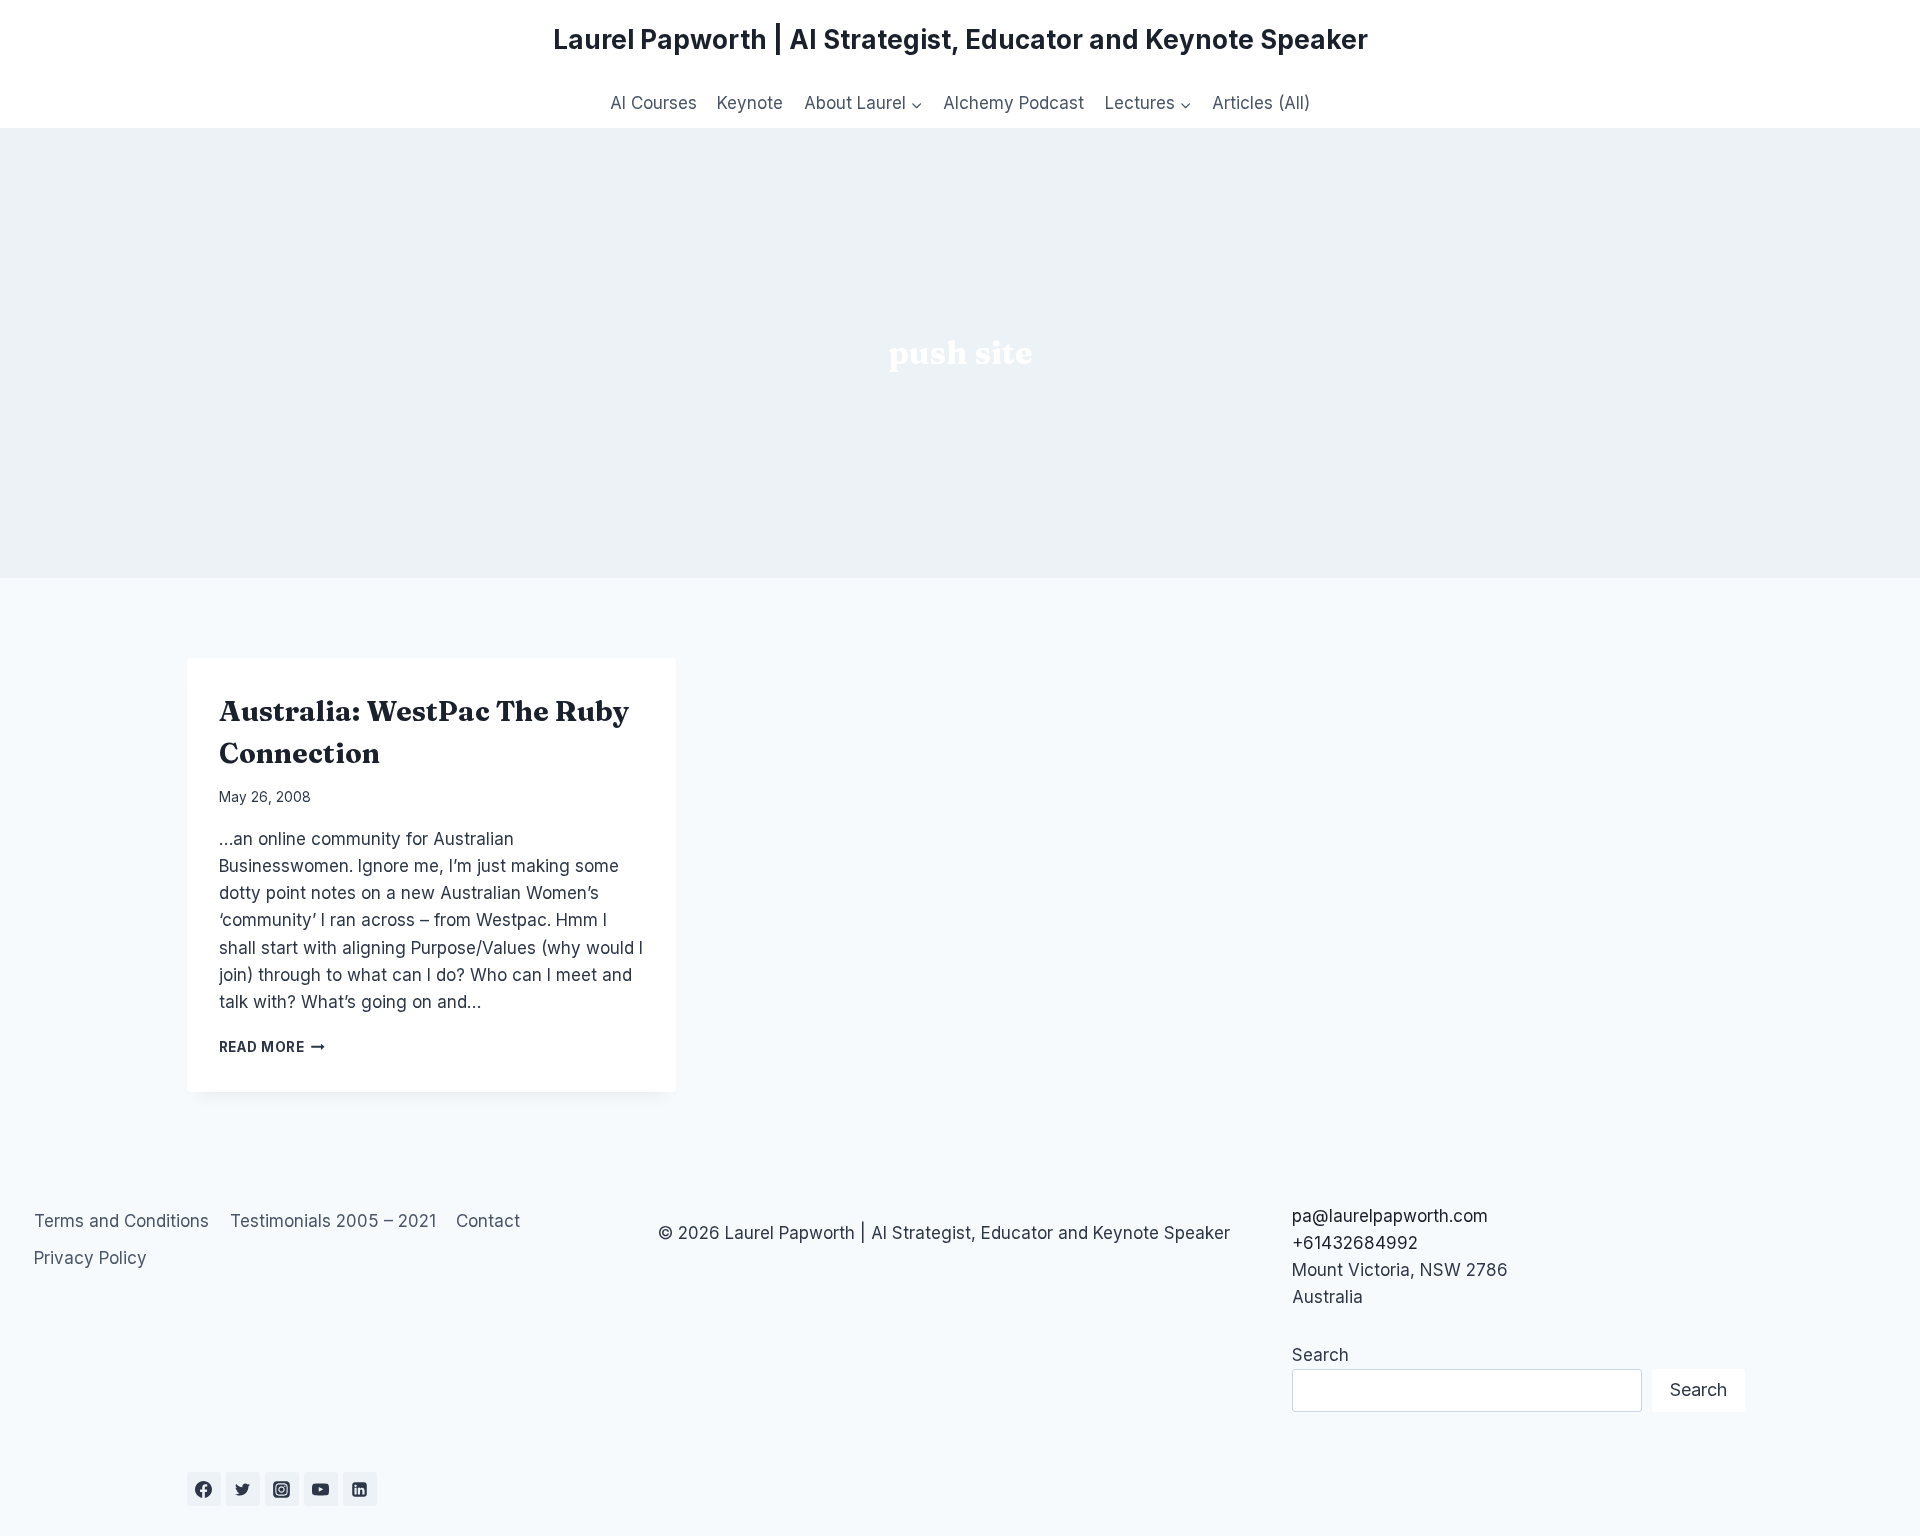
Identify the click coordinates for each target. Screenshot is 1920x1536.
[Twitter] (243, 1489)
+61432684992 (1355, 1243)
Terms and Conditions (121, 1221)
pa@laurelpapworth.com (1390, 1216)
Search (1320, 1355)
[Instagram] (282, 1489)
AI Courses (653, 103)
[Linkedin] (360, 1489)
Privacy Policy (90, 1258)
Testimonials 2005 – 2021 (333, 1221)
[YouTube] (321, 1489)
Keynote (750, 103)
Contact (488, 1221)
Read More (272, 1047)
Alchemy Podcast (1013, 103)
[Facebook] (204, 1489)
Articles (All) (1261, 103)
